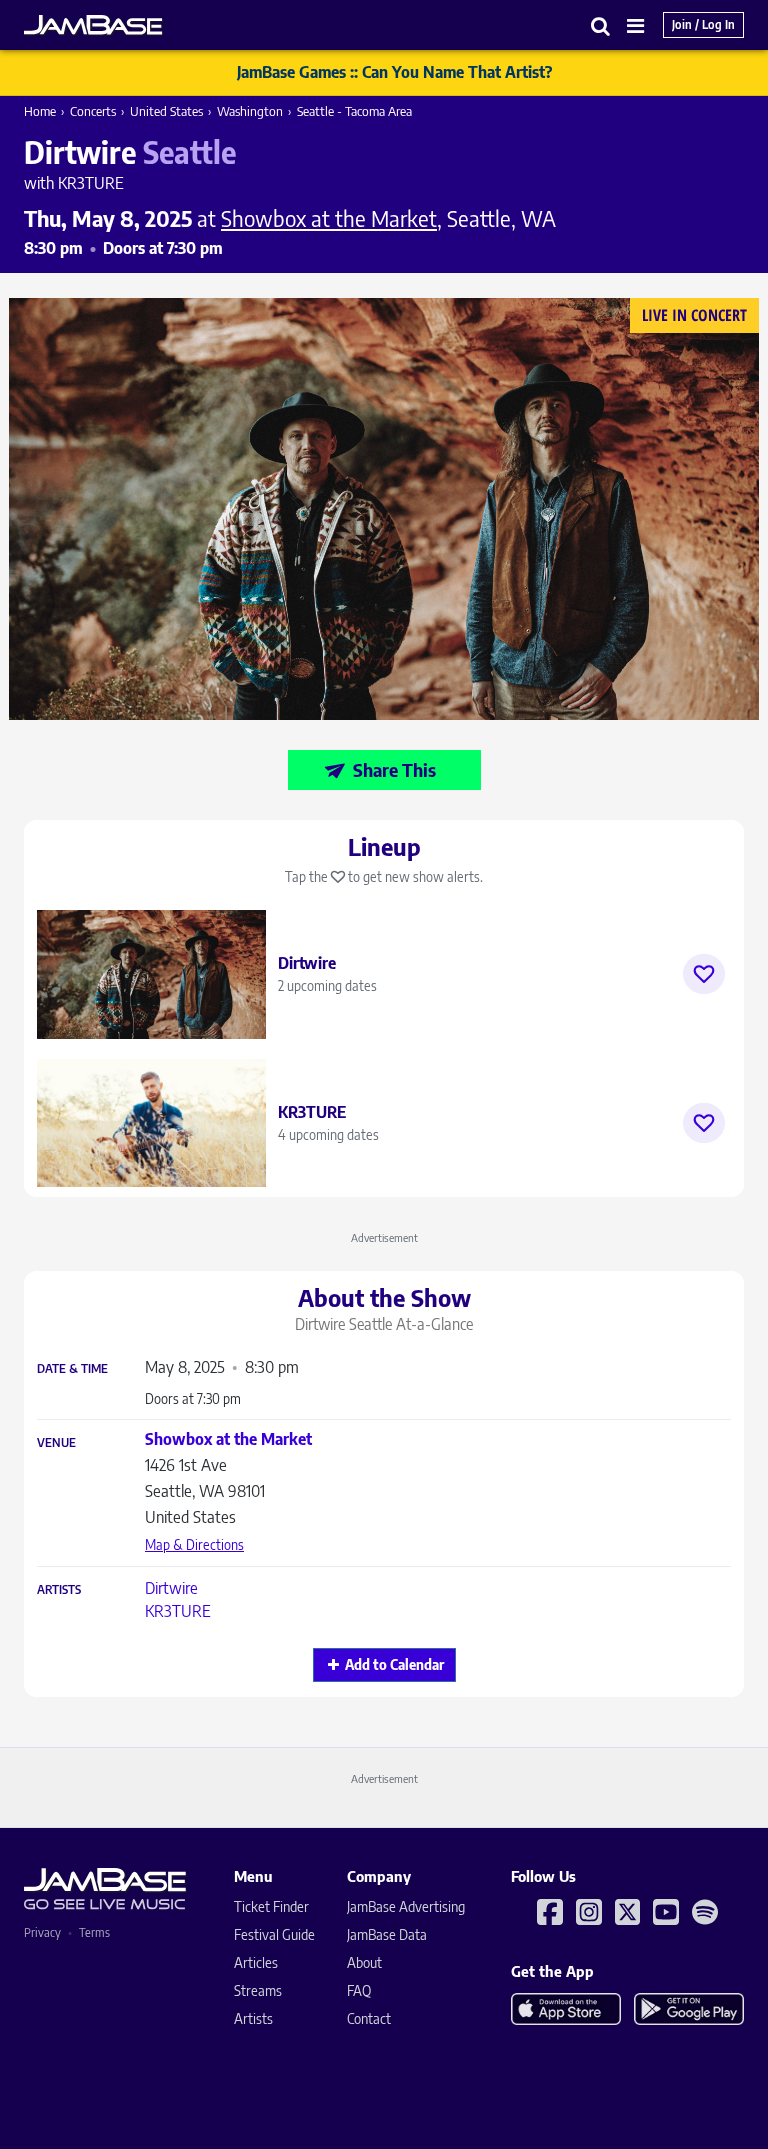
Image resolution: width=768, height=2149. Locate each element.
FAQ (359, 1990)
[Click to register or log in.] (704, 974)
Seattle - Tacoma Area (354, 111)
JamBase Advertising (406, 1906)
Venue (56, 1443)
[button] (601, 25)
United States (166, 111)
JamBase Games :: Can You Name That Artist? (394, 72)
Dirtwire (171, 1588)
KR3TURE (178, 1611)
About (364, 1962)
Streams (258, 1990)
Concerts (93, 111)
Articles (256, 1962)
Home (40, 111)
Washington (250, 111)
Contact (369, 2018)
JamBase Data (387, 1934)
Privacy (42, 1932)
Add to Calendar (394, 1664)
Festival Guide (274, 1934)
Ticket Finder (271, 1906)
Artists (59, 1590)
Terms (94, 1932)
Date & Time (72, 1369)
